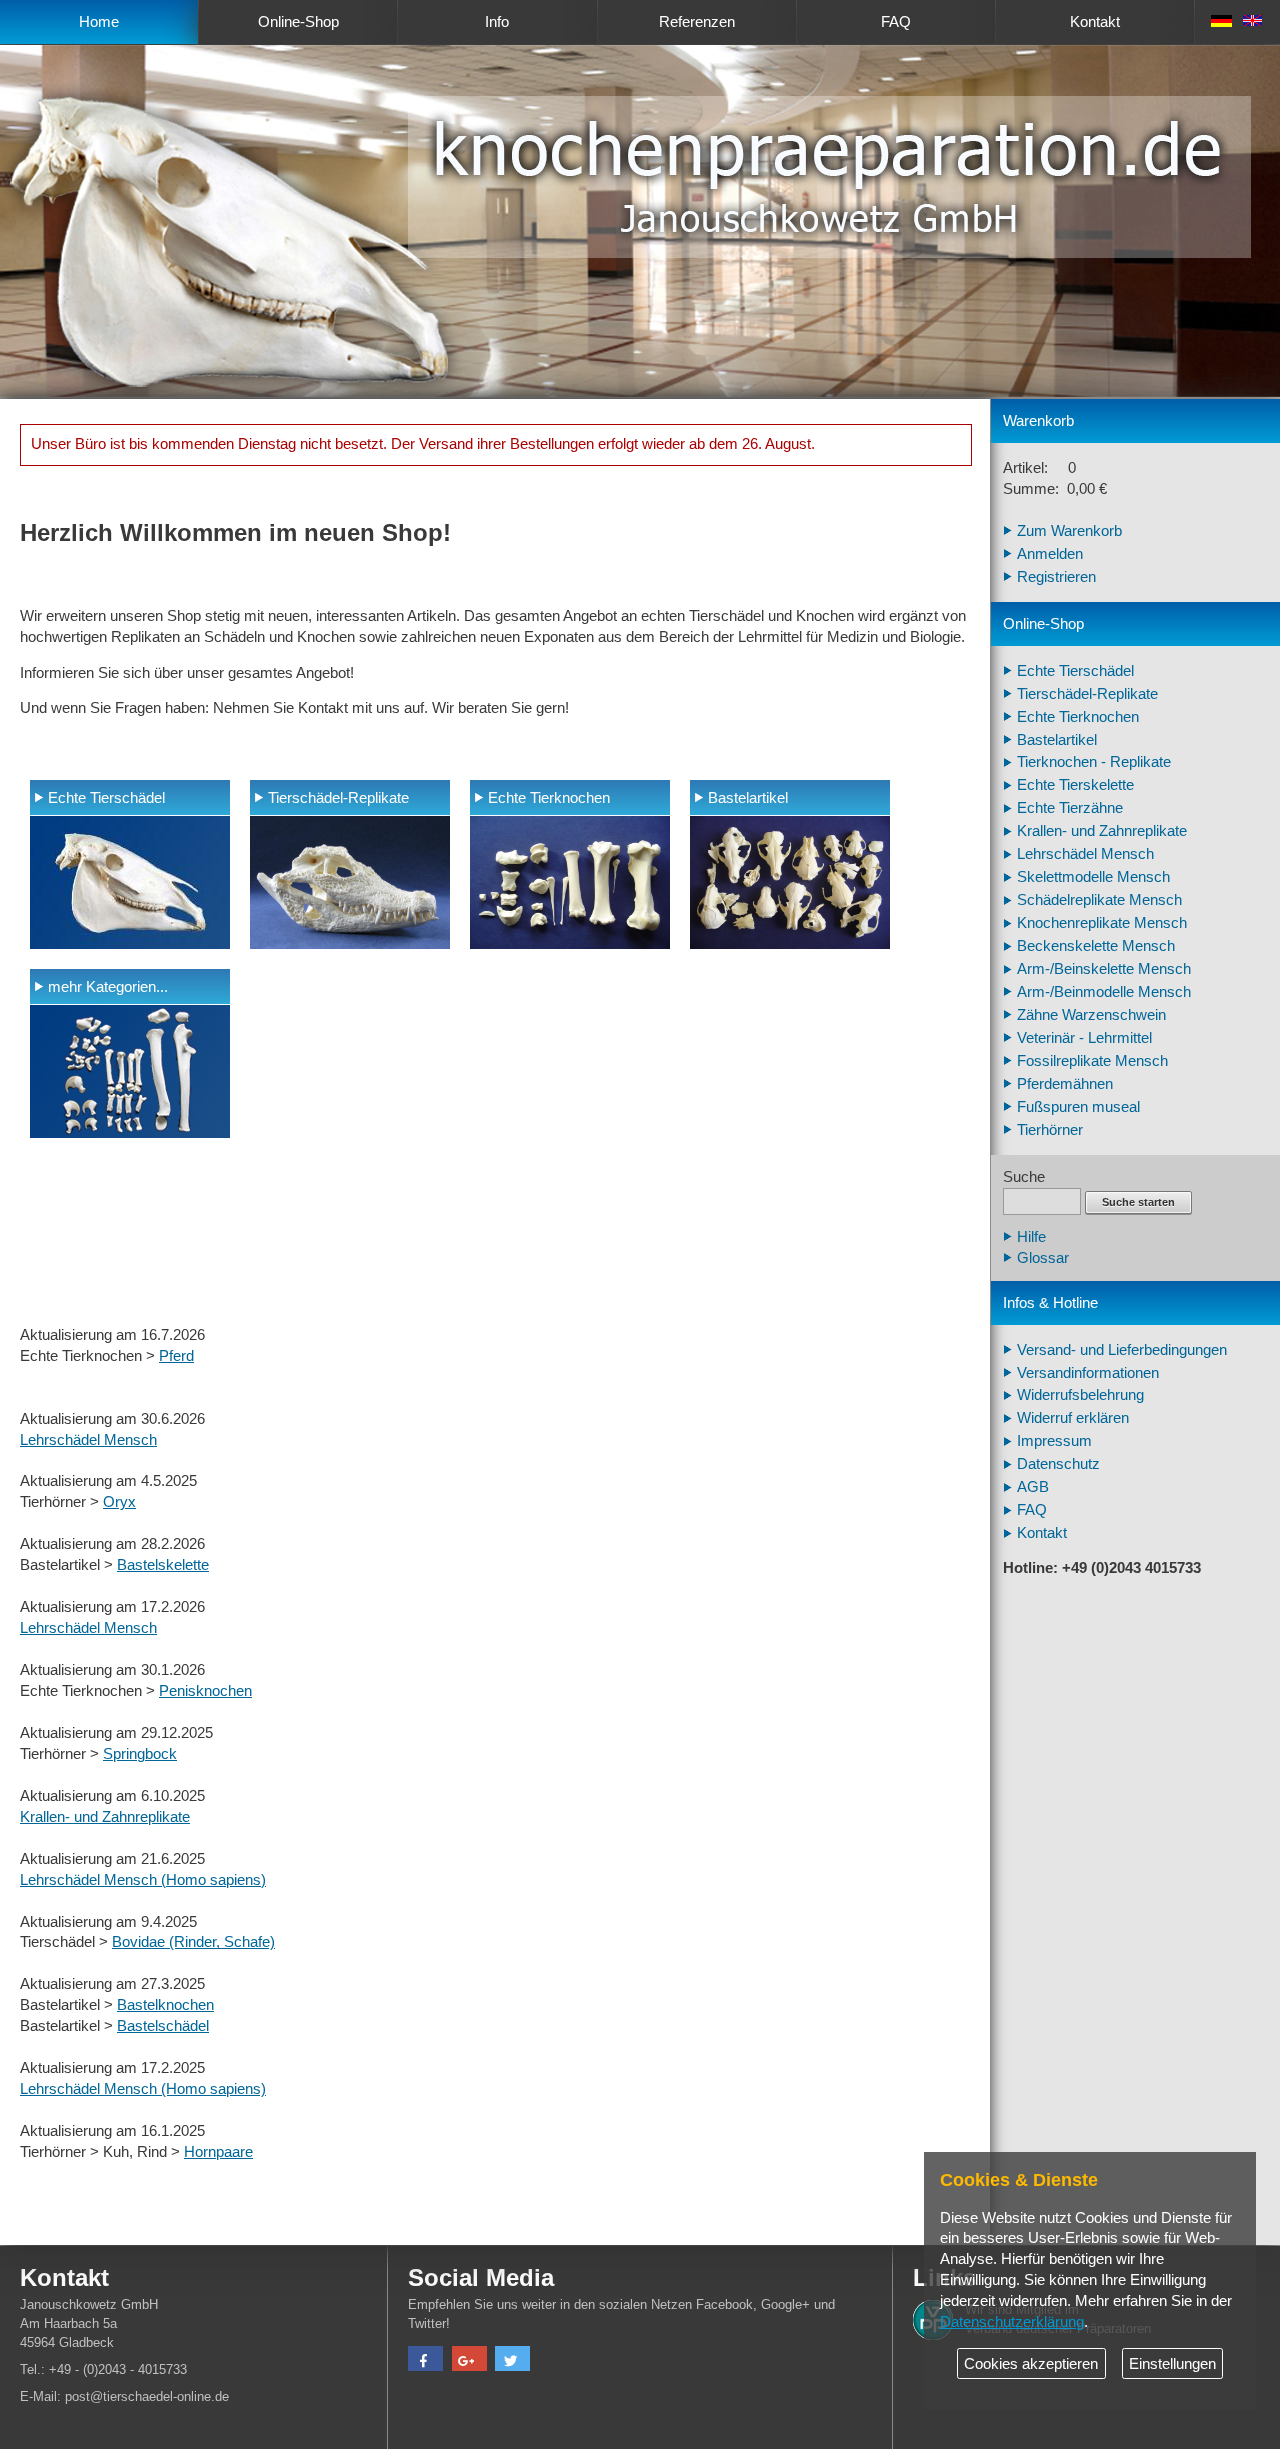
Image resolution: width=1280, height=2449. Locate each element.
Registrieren (1056, 577)
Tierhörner (1050, 1130)
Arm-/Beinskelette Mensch (1104, 969)
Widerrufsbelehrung (1080, 1395)
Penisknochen (205, 1691)
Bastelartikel (748, 798)
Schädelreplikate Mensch (1099, 900)
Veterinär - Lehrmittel (1084, 1038)
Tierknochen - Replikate (1094, 762)
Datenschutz (1058, 1464)
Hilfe (1031, 1237)
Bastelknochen (165, 2005)
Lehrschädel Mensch (88, 1440)
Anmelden (1050, 554)
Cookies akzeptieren (1031, 2364)
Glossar (1043, 1258)
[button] (425, 2361)
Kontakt (1095, 22)
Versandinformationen (1088, 1373)
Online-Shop (298, 22)
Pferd (176, 1356)
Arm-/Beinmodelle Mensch (1104, 992)
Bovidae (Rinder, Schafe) (193, 1942)
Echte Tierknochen (549, 798)
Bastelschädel (163, 2026)
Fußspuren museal (1078, 1107)
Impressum (1054, 1441)
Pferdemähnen (1065, 1084)
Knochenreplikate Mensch (1102, 923)
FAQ (896, 22)
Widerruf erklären (1073, 1418)
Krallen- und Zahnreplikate (105, 1817)
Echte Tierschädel (106, 798)
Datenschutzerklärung (1012, 2322)
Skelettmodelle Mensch (1093, 877)
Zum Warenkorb (1069, 531)
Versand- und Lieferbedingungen (1122, 1350)
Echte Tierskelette (1075, 785)
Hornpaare (218, 2152)
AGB (1033, 1487)
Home (99, 22)
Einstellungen (1172, 2364)
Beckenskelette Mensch (1096, 946)
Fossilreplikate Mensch (1092, 1061)
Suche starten (1138, 1202)
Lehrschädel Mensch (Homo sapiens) (143, 1880)
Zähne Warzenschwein (1091, 1015)
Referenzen (697, 22)
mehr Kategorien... (108, 987)
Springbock (140, 1754)
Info (497, 22)
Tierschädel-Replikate (338, 798)
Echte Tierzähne (1070, 808)
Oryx (119, 1502)
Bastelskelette (163, 1565)
